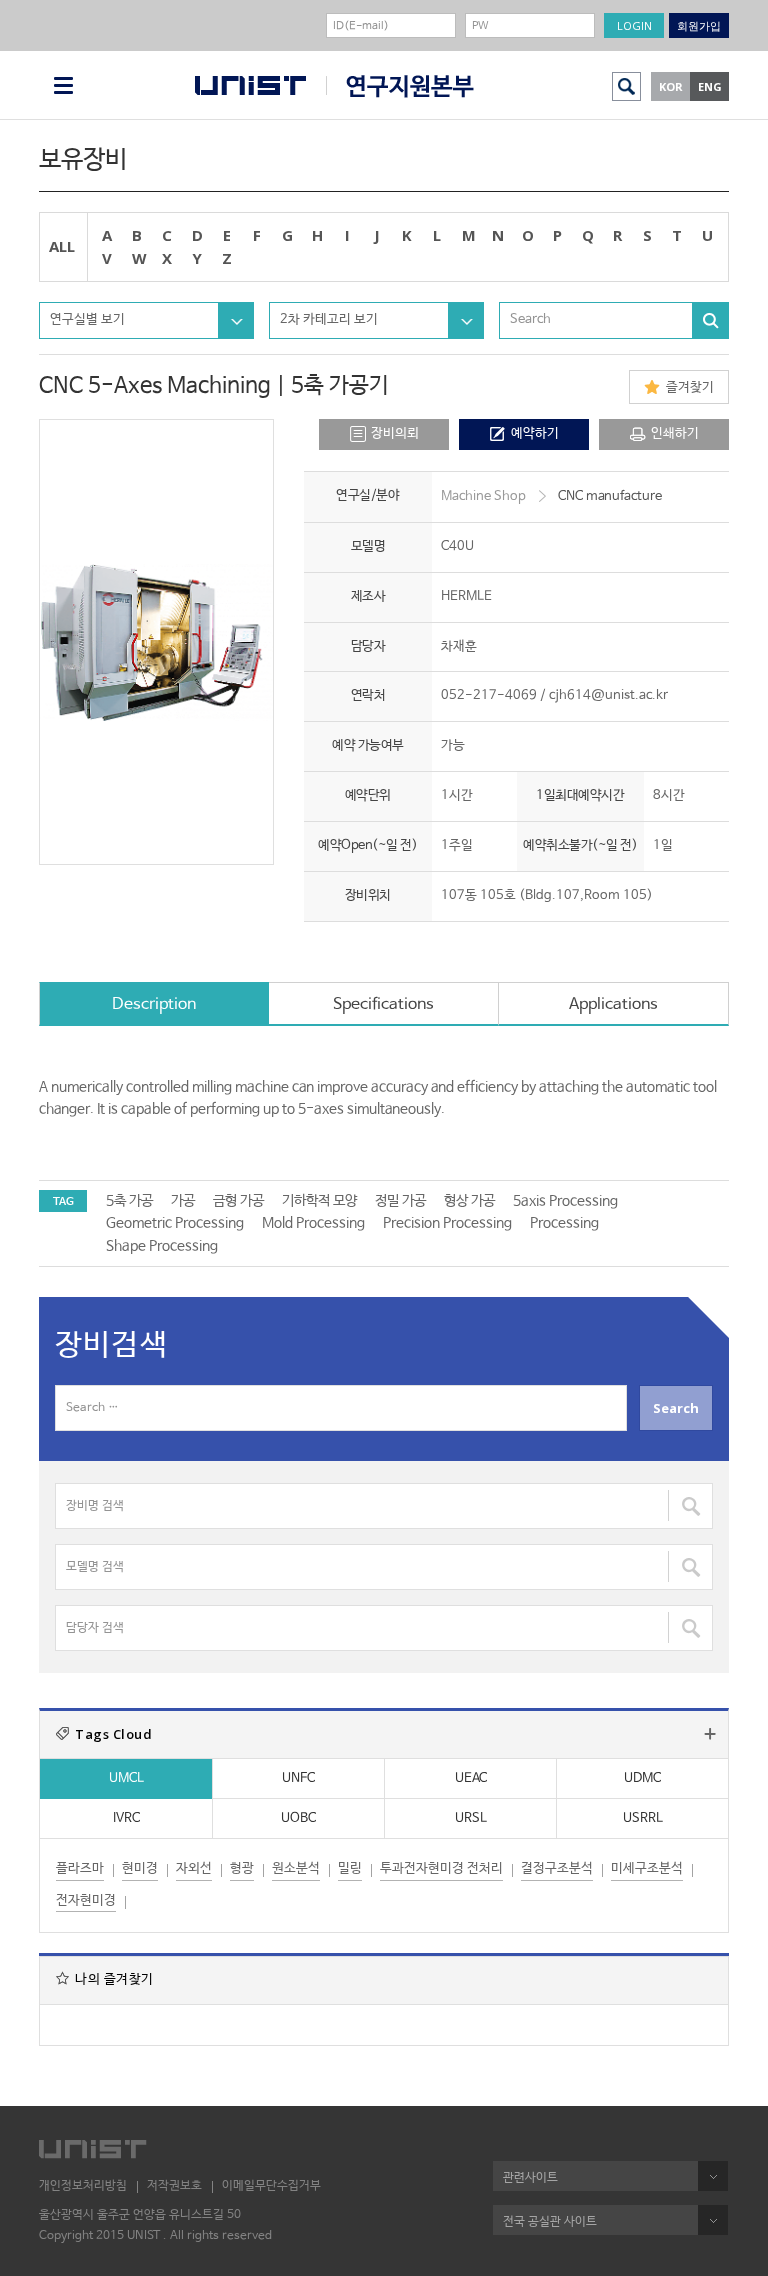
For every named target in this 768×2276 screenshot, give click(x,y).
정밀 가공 (400, 1201)
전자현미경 (86, 1900)
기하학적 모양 (319, 1201)
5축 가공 (129, 1201)
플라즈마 (80, 1868)
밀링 (350, 1868)
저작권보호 (174, 2186)
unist (250, 85)
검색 (626, 86)
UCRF (400, 86)
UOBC (298, 1818)
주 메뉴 (63, 85)
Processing (564, 1223)
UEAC (471, 1778)
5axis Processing (565, 1201)
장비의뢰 (395, 433)
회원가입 (699, 25)
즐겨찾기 (690, 387)
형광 (242, 1868)
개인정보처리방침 (83, 2186)
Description (154, 1004)
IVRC (126, 1818)
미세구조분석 (647, 1868)
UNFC (298, 1778)
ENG (710, 86)
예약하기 (535, 433)
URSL (471, 1818)
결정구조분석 (557, 1868)
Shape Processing (162, 1246)
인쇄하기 (675, 433)
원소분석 (296, 1868)
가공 (183, 1201)
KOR (671, 86)
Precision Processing (447, 1223)
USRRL (643, 1818)
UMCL (126, 1778)
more (710, 1734)
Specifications (383, 1004)
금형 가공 (238, 1201)
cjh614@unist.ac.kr (608, 695)
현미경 (140, 1868)
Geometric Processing (175, 1223)
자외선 (194, 1868)
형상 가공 (469, 1201)
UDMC (642, 1778)
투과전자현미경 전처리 (441, 1868)
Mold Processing (313, 1223)
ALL (62, 246)
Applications (613, 1004)
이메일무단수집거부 (271, 2186)
